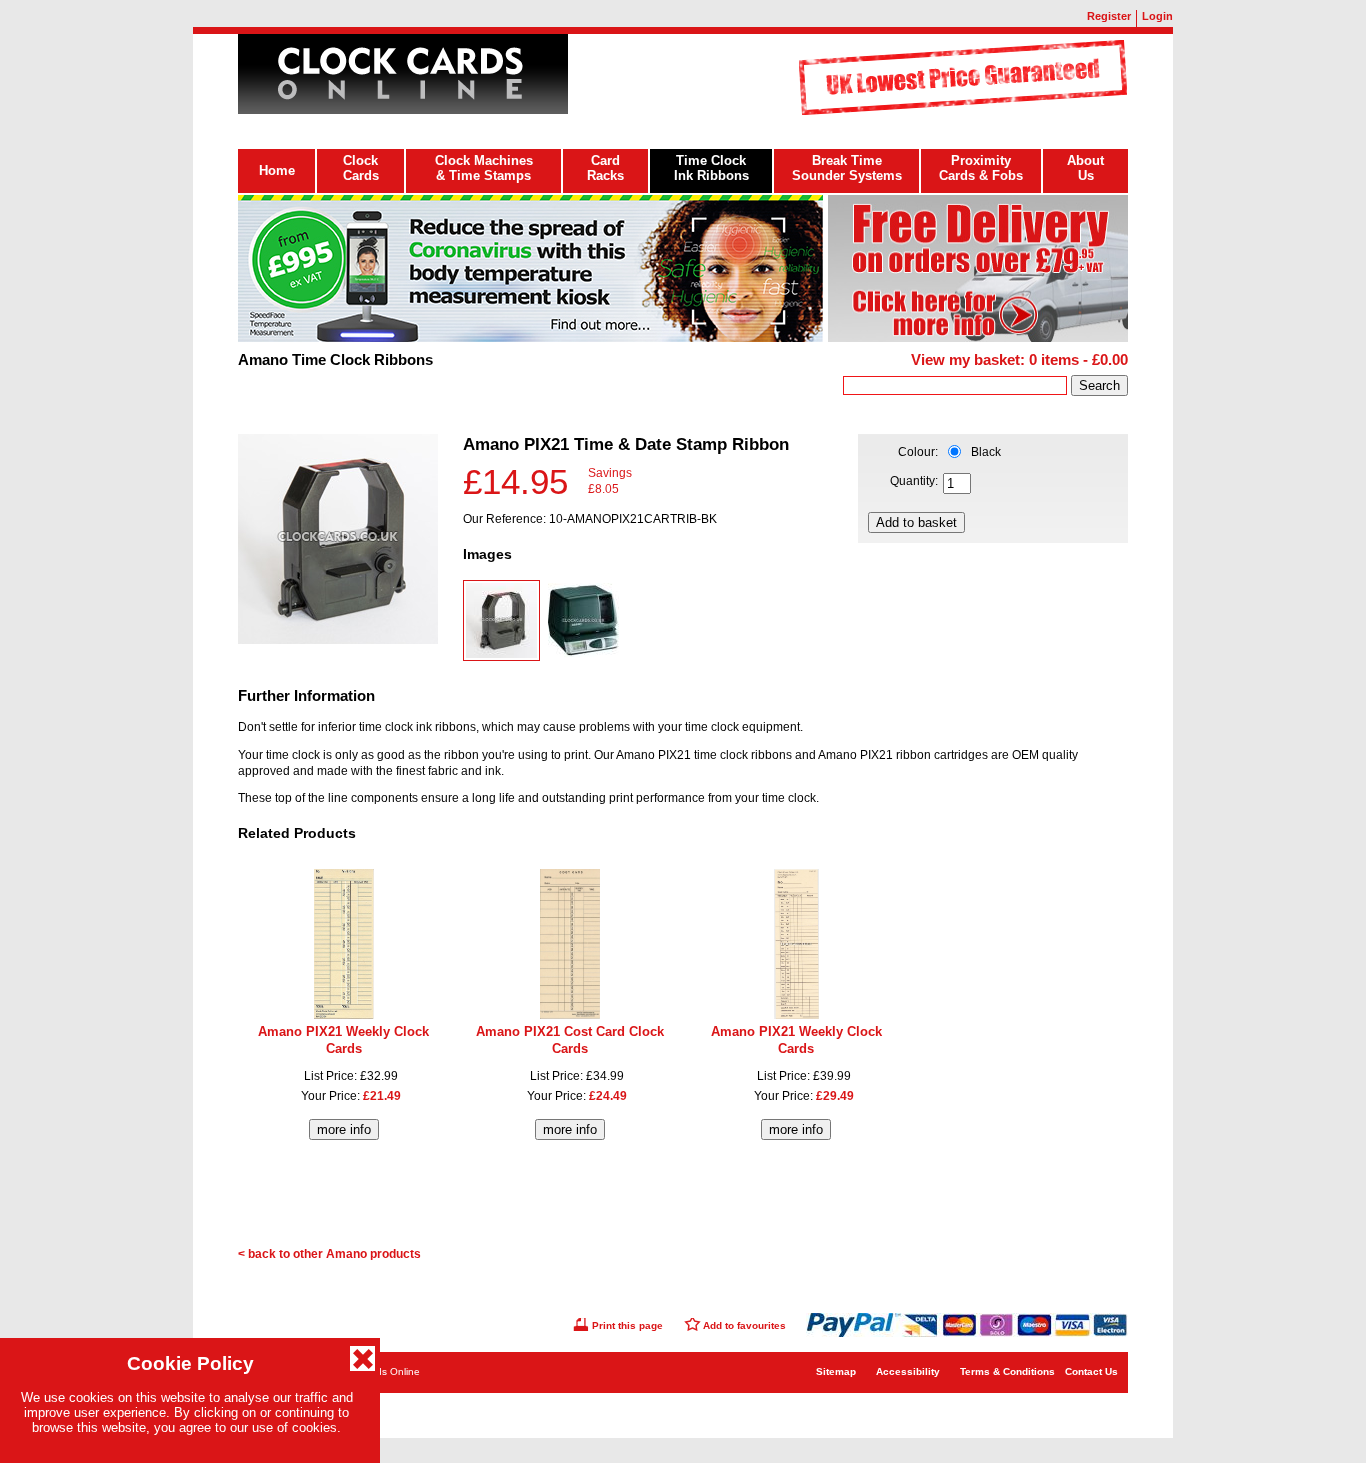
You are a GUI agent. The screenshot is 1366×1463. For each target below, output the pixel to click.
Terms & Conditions (1007, 1371)
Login (1157, 16)
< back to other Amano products (329, 1254)
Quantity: (914, 481)
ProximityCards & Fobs (981, 168)
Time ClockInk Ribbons (711, 168)
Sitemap (836, 1371)
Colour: (918, 452)
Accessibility (908, 1371)
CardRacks (605, 168)
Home (277, 170)
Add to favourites (744, 1325)
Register (1109, 16)
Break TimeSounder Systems (847, 168)
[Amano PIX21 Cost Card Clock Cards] (570, 1015)
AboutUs (1085, 168)
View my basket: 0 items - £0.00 (1019, 359)
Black (986, 452)
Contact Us (1091, 1371)
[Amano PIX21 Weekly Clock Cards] (344, 1015)
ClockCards (361, 168)
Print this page (627, 1325)
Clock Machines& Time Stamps (484, 168)
